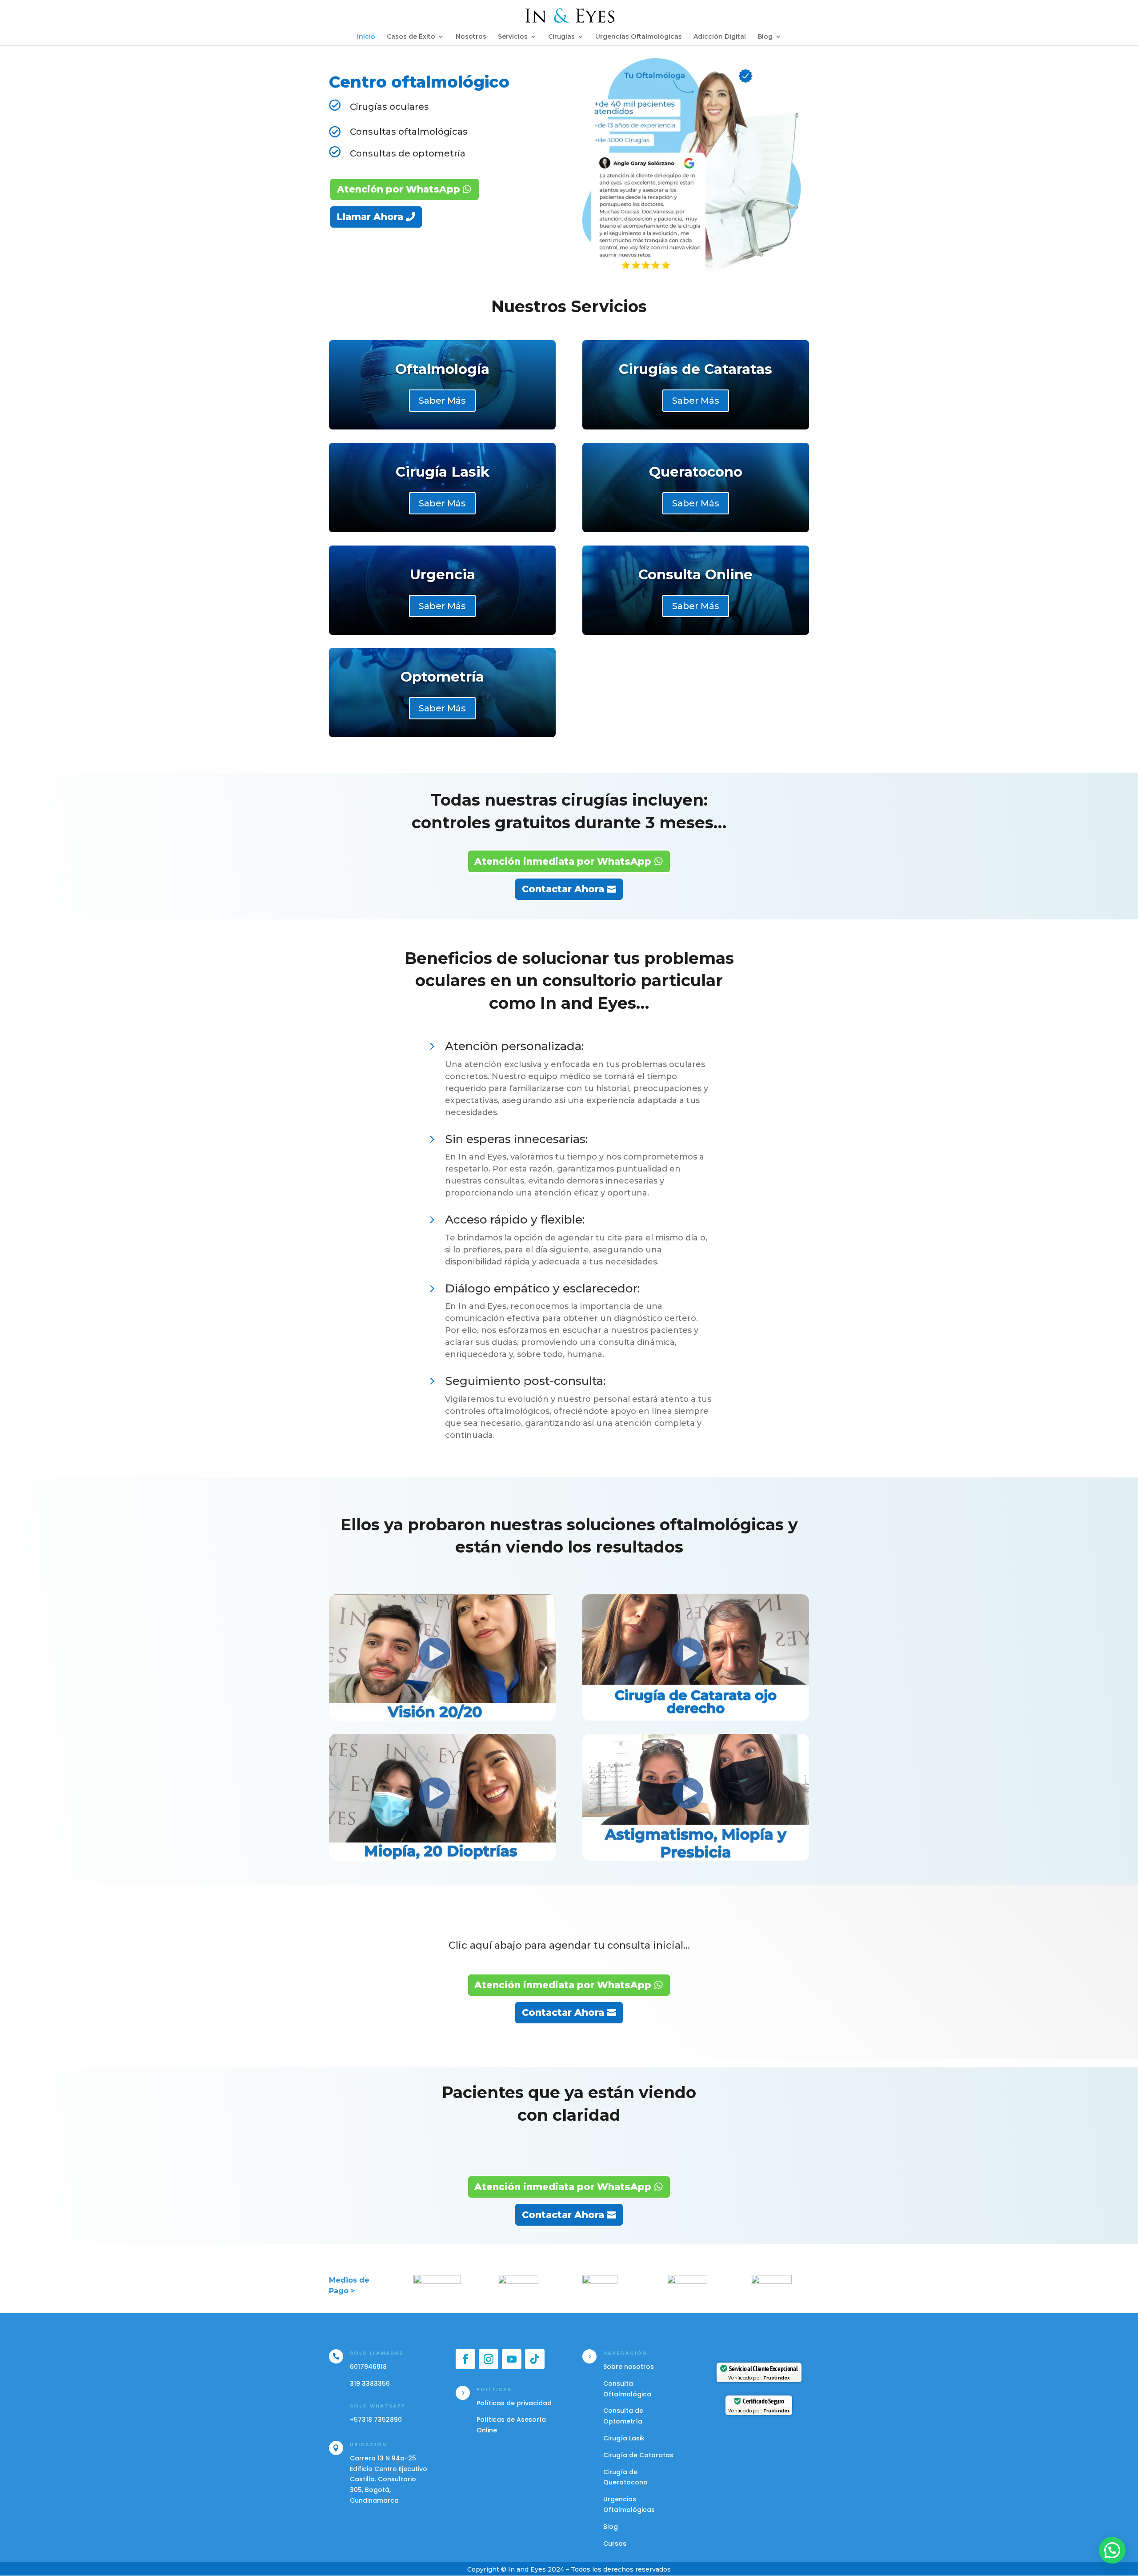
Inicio (366, 37)
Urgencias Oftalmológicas (639, 37)
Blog (765, 37)
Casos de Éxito (411, 37)
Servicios (513, 37)
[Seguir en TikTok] (535, 2359)
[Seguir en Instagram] (489, 2359)
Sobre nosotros (629, 2367)
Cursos (615, 2544)
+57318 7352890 (376, 2420)
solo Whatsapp (378, 2406)
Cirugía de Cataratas (638, 2455)
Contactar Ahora (563, 889)
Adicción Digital (720, 37)
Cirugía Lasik (624, 2438)
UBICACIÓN (368, 2444)
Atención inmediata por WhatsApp (563, 861)
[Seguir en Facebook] (465, 2359)
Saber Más (442, 401)
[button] (1112, 2550)
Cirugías (561, 37)
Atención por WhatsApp (399, 189)
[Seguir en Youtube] (512, 2359)
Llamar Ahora (370, 217)
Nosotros (471, 37)
